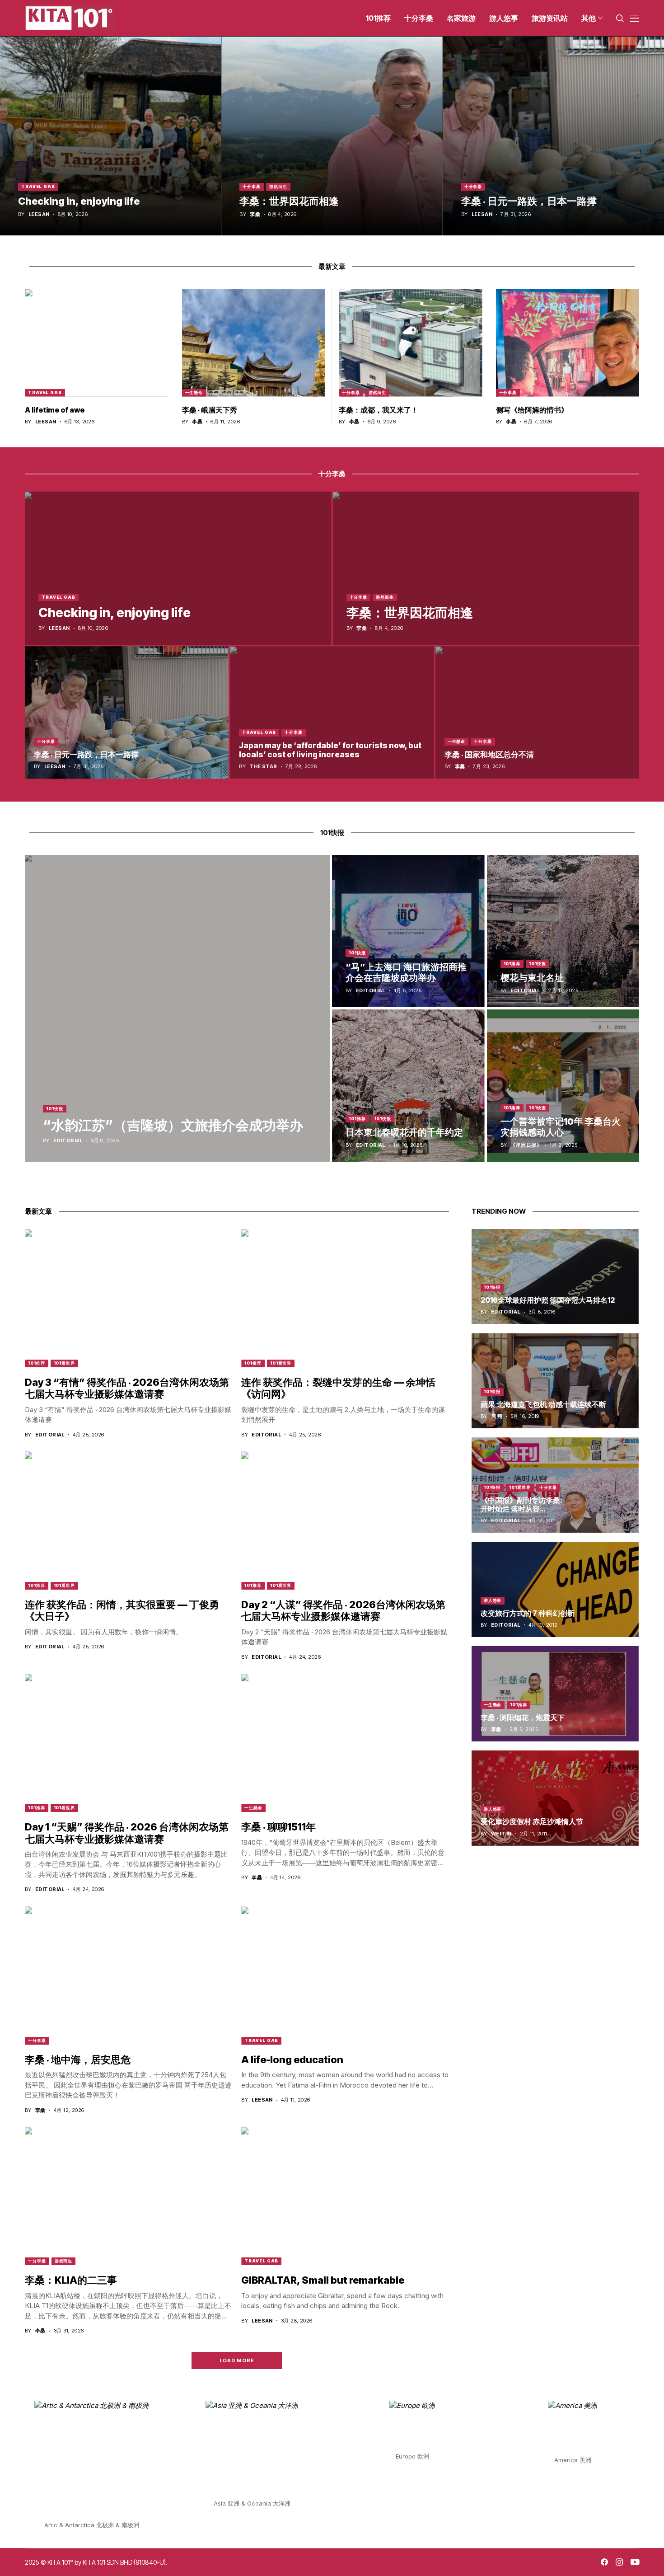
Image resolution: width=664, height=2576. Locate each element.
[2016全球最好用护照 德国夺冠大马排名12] (555, 1277)
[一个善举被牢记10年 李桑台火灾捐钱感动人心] (563, 1086)
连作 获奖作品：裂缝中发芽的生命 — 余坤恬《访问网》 (338, 1388)
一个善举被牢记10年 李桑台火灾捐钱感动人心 (561, 1127)
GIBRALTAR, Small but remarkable (323, 2280)
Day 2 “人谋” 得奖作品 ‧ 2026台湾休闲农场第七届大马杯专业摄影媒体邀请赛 (343, 1610)
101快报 (55, 1109)
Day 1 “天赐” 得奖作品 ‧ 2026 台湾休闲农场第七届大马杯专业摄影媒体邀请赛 (127, 1833)
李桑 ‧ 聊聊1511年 (278, 1827)
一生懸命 (194, 392)
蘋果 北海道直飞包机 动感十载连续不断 (543, 1404)
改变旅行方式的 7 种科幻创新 (528, 1613)
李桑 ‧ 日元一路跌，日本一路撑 (529, 201)
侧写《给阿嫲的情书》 (532, 410)
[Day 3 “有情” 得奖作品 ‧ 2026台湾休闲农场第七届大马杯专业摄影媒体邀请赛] (129, 1298)
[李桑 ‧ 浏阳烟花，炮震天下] (555, 1694)
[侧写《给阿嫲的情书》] (568, 343)
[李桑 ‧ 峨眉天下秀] (254, 343)
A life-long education (292, 2060)
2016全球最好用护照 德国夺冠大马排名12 (548, 1300)
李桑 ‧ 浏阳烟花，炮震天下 (523, 1717)
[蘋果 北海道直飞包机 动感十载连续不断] (555, 1381)
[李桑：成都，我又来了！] (411, 343)
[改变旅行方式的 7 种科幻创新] (555, 1589)
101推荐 (512, 964)
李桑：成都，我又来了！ (379, 410)
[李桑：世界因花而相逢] (332, 136)
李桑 (255, 214)
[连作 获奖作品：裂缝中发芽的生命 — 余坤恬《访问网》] (345, 1298)
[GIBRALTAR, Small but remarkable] (345, 2196)
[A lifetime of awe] (97, 343)
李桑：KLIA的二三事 (71, 2280)
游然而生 (278, 186)
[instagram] (619, 2562)
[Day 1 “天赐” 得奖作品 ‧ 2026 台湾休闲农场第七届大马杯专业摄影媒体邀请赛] (129, 1743)
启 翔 (497, 1416)
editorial (68, 1141)
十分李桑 (252, 186)
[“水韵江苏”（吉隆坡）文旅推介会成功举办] (177, 1009)
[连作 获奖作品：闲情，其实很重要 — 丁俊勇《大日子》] (129, 1520)
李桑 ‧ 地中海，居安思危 (78, 2060)
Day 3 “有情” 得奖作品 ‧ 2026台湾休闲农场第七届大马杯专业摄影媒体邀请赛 (127, 1388)
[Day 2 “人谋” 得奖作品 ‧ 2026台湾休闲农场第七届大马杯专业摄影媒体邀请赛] (345, 1520)
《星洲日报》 (526, 1145)
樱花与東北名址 (532, 978)
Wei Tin (501, 1834)
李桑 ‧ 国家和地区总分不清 (489, 755)
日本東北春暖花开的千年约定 (404, 1132)
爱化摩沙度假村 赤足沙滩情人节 (532, 1821)
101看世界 (64, 1363)
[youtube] (635, 2562)
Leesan (39, 214)
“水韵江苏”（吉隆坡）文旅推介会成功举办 (173, 1125)
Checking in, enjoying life (79, 201)
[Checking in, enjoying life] (110, 136)
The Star (263, 767)
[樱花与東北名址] (563, 931)
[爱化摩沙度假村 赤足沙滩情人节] (555, 1798)
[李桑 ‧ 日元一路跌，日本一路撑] (554, 136)
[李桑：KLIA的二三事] (129, 2196)
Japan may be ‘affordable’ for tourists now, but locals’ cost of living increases (330, 750)
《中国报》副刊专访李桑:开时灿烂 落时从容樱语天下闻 (521, 1509)
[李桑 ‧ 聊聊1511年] (345, 1743)
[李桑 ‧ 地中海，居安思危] (129, 1975)
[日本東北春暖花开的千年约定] (408, 1086)
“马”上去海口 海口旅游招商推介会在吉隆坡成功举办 (406, 972)
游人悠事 (493, 1600)
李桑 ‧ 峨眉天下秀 (210, 410)
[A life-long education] (345, 1975)
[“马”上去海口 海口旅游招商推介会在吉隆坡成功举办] (408, 931)
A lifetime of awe (55, 410)
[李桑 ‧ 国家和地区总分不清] (537, 712)
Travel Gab (38, 186)
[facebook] (604, 2562)
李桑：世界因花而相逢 (289, 201)
